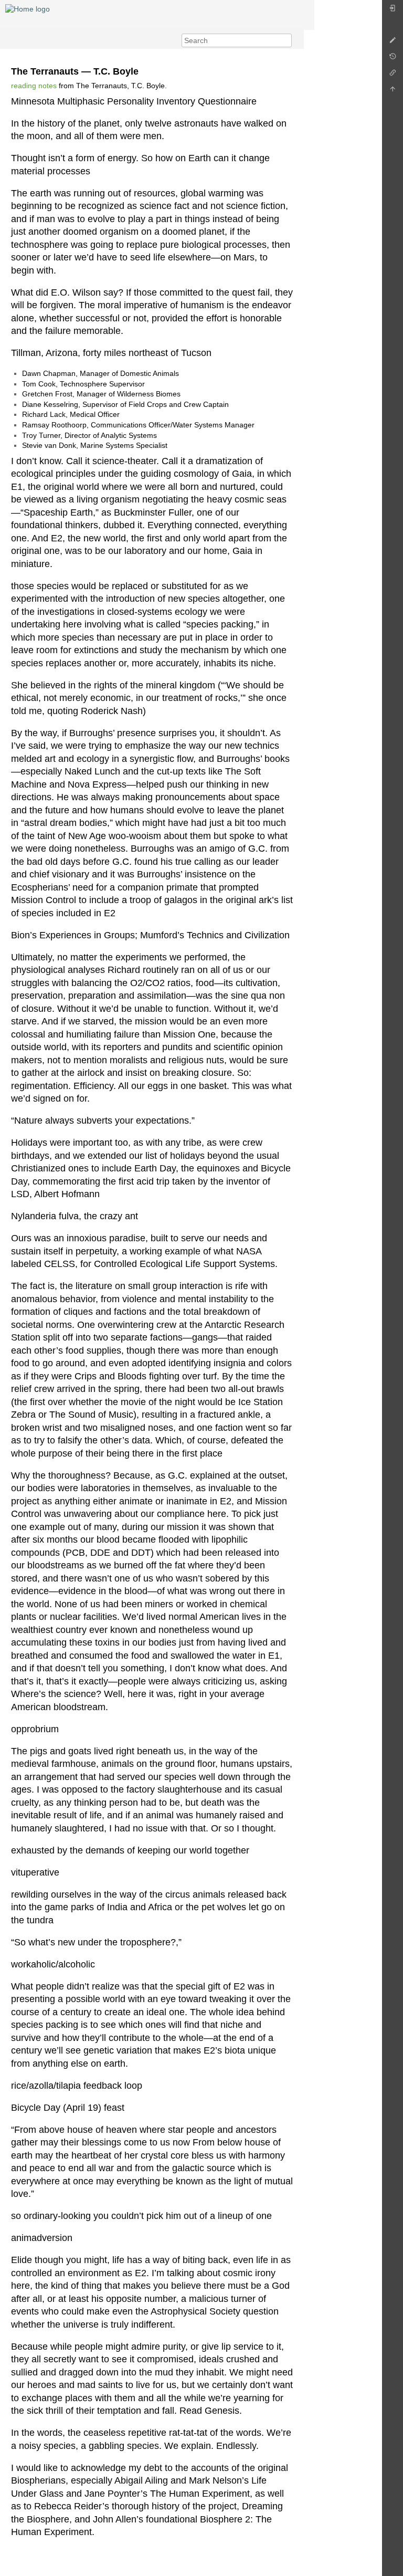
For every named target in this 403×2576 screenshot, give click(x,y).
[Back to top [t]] (393, 92)
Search (286, 40)
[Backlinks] (393, 75)
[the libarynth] (28, 8)
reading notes (34, 86)
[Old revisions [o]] (393, 59)
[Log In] (393, 11)
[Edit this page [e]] (393, 43)
